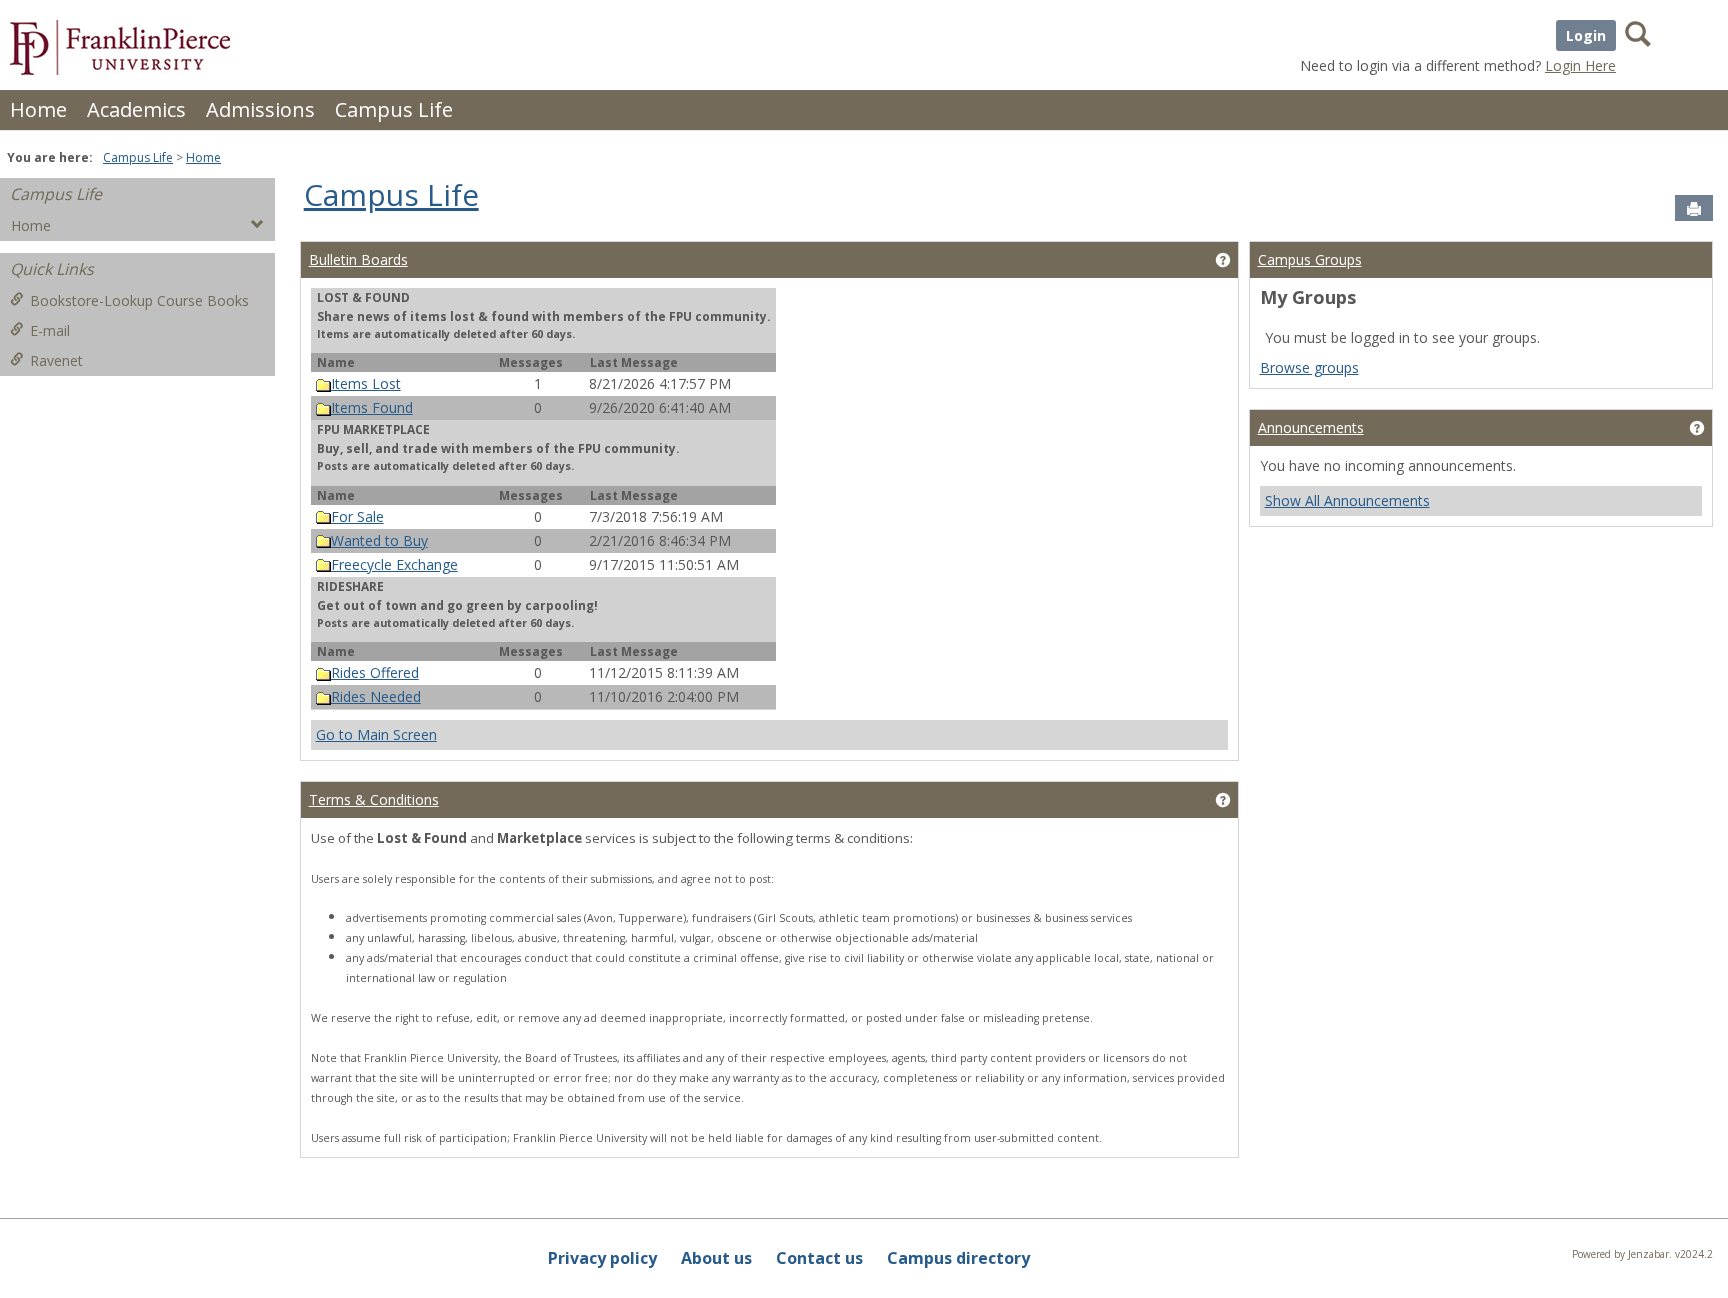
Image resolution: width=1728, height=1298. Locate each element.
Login (1586, 35)
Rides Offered (375, 672)
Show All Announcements (1347, 500)
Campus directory (958, 1258)
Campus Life (394, 109)
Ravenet (56, 360)
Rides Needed (376, 696)
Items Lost (366, 383)
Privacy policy (602, 1258)
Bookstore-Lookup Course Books (139, 300)
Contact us (819, 1258)
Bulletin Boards (358, 259)
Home (38, 109)
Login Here (1580, 65)
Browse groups (1309, 367)
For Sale (357, 516)
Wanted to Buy (379, 540)
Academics (136, 109)
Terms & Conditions (374, 799)
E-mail (50, 330)
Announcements (1311, 427)
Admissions (260, 109)
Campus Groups (1310, 259)
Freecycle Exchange (394, 564)
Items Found (372, 407)
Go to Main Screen (376, 734)
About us (716, 1258)
